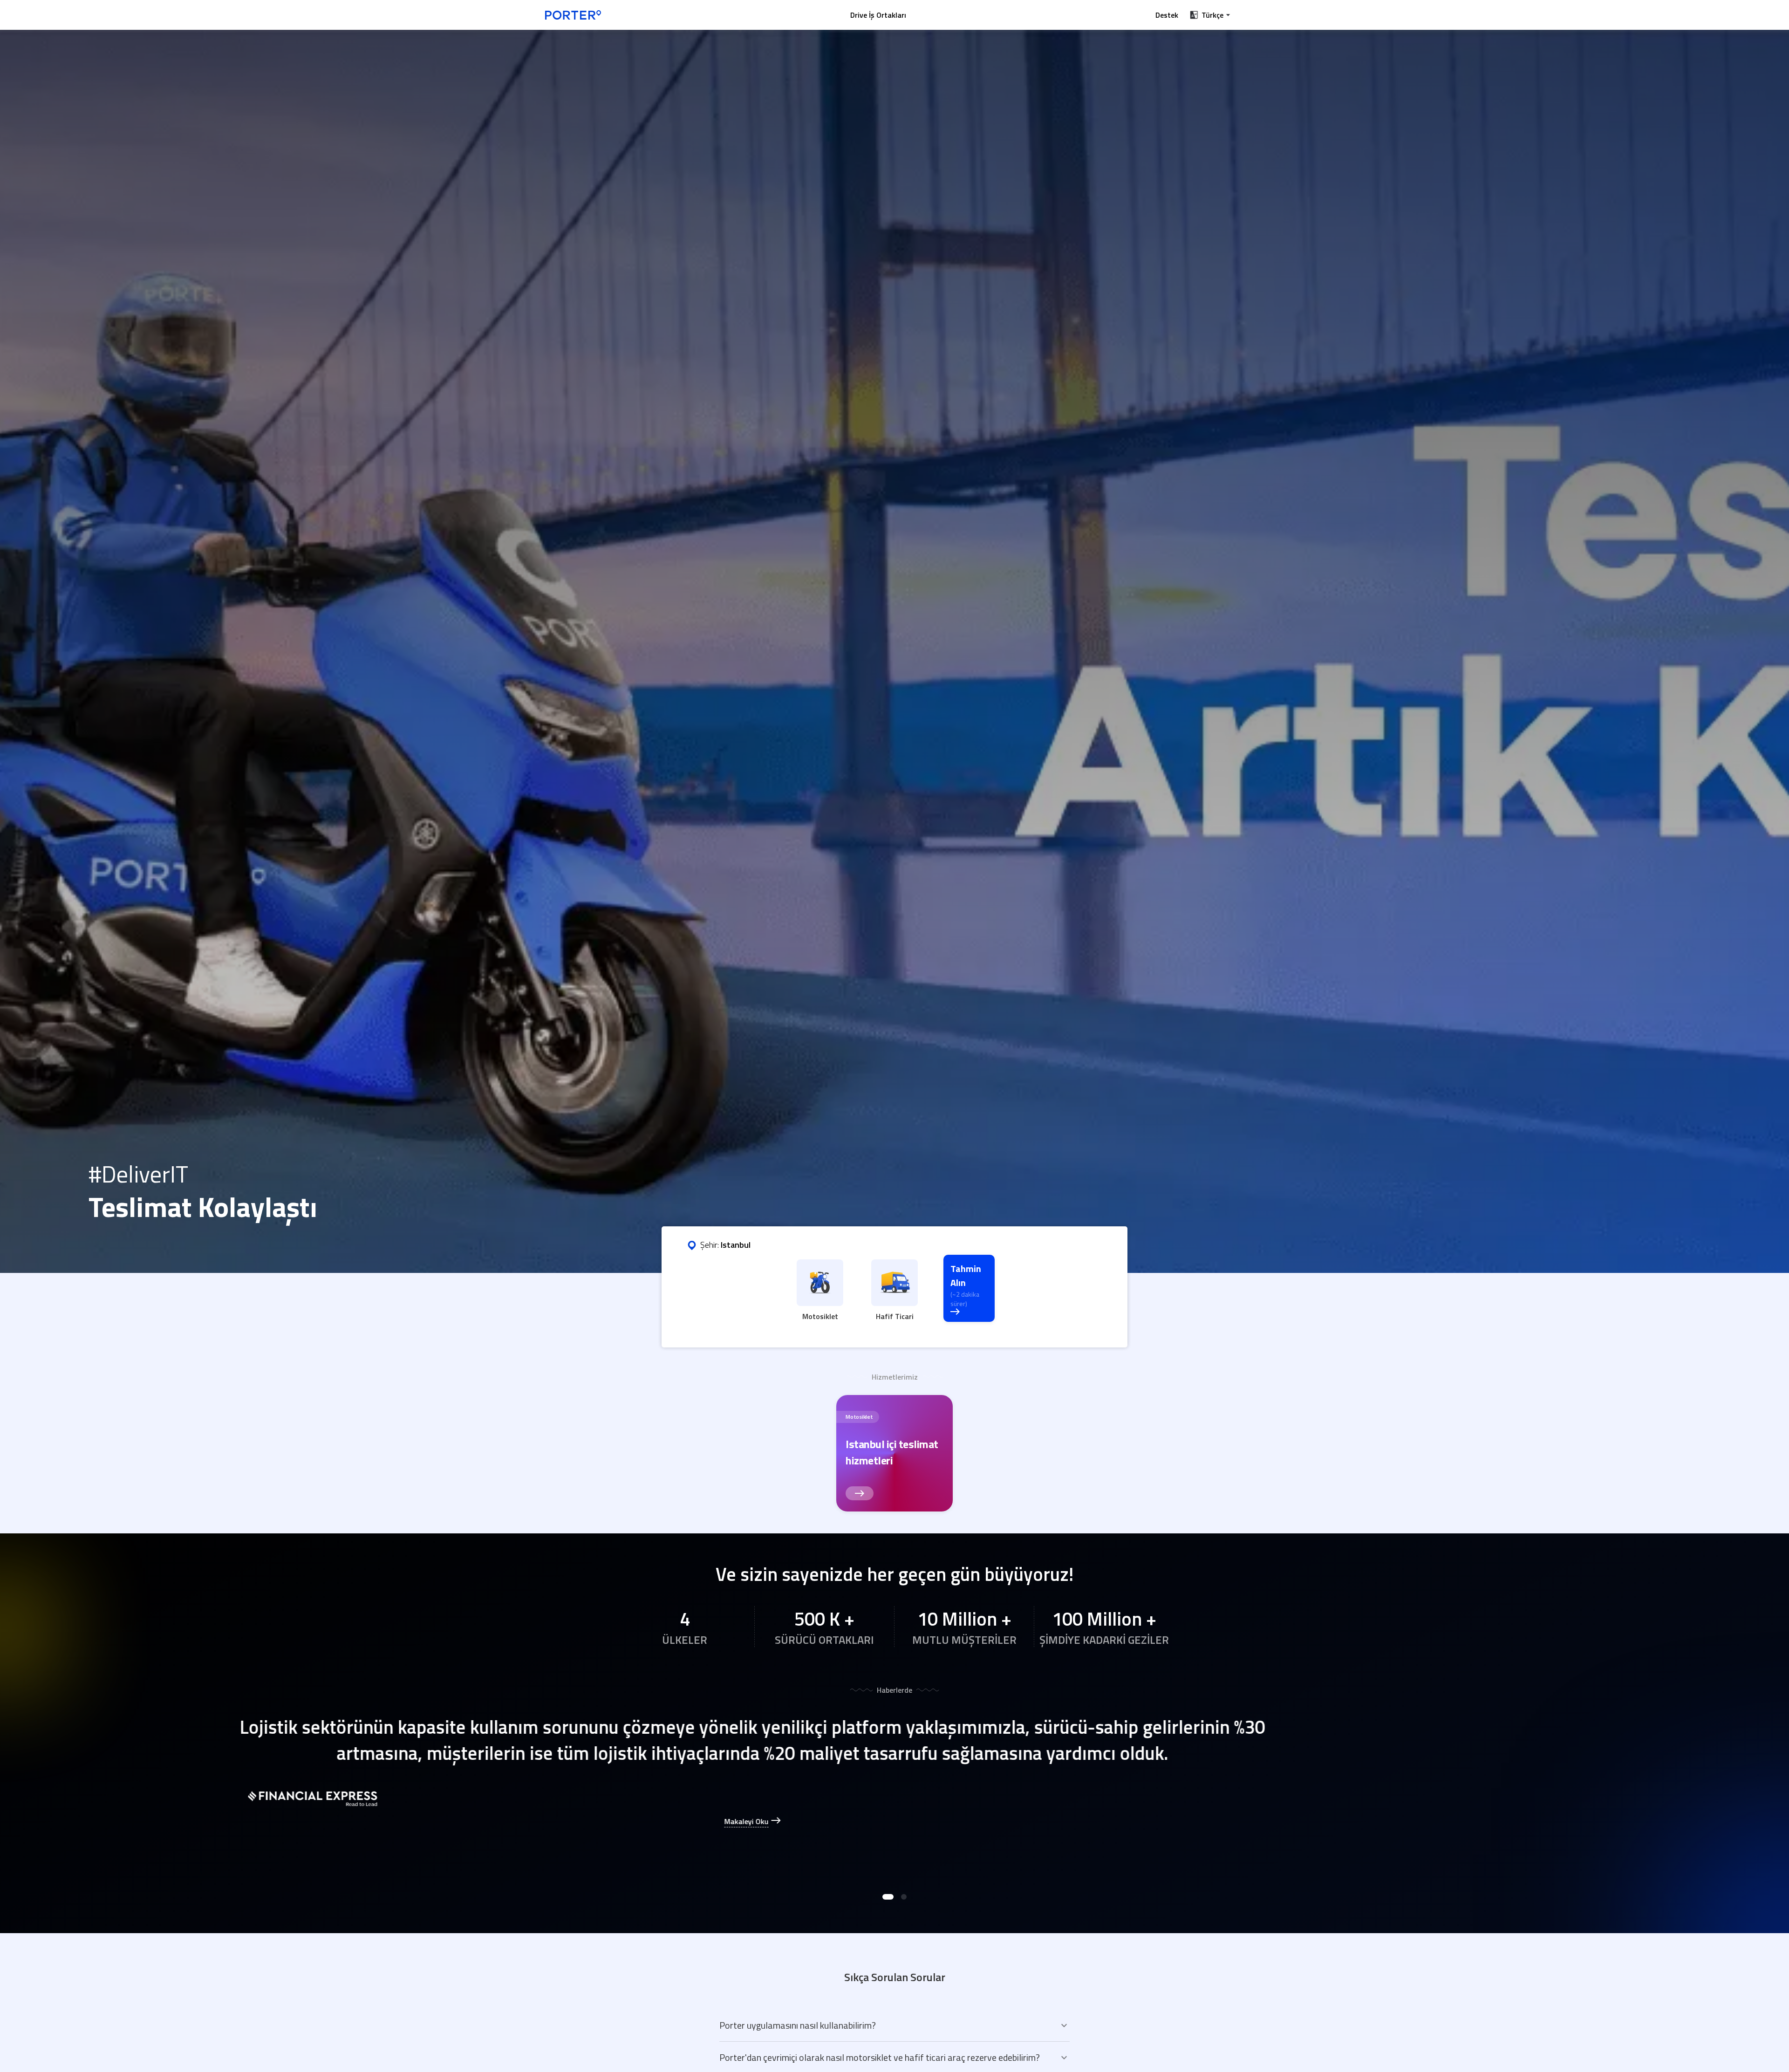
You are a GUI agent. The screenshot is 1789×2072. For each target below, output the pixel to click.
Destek (1167, 15)
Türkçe (1212, 15)
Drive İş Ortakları (878, 15)
